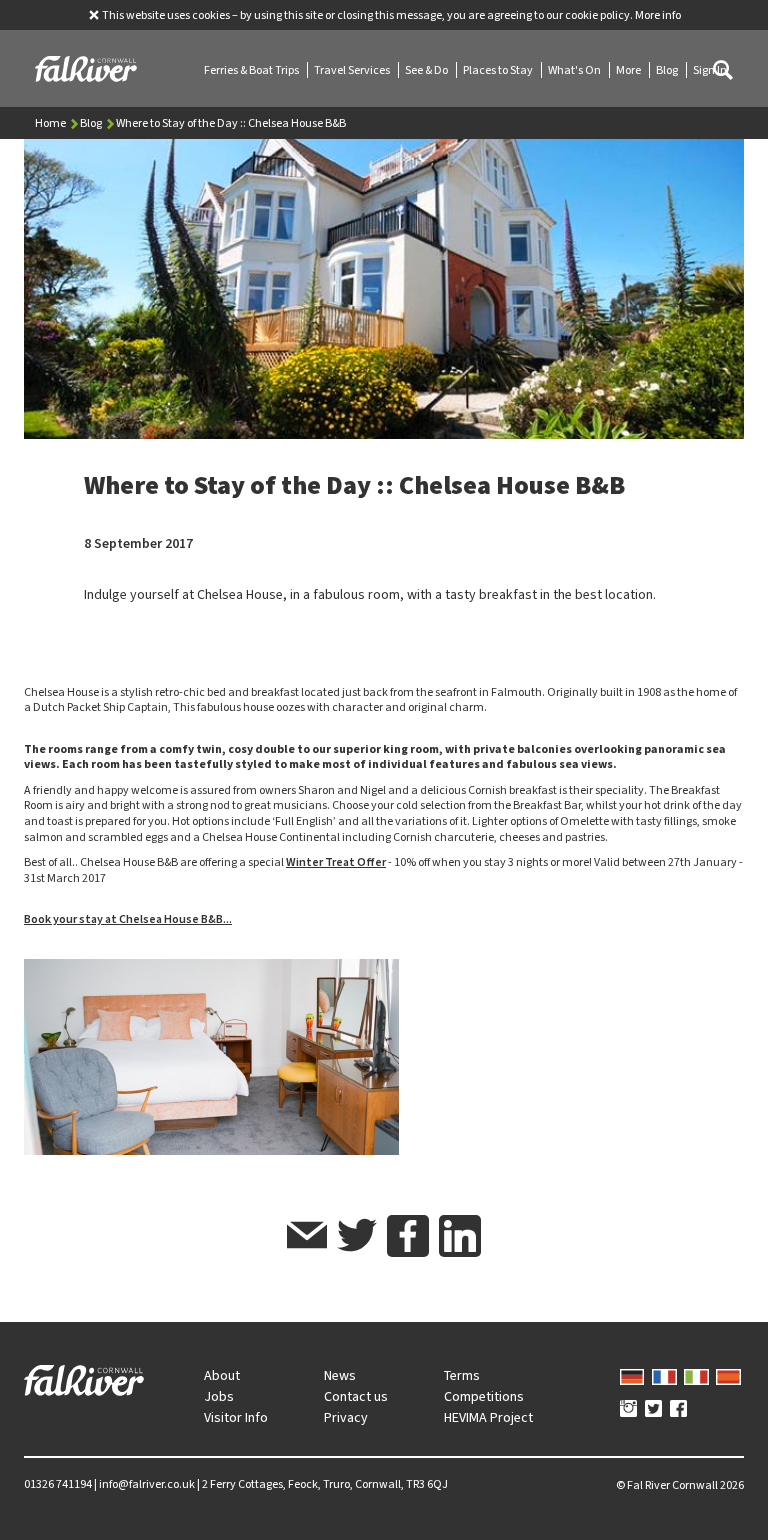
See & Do (427, 70)
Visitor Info (236, 1417)
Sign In (710, 70)
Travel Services (353, 70)
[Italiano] (696, 1375)
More (629, 70)
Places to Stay (499, 70)
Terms (462, 1375)
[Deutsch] (632, 1375)
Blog (668, 70)
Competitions (484, 1396)
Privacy (346, 1417)
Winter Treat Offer (336, 862)
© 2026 (680, 1485)
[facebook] (408, 1236)
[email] (307, 1238)
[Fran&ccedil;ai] (664, 1375)
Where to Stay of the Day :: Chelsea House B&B (231, 123)
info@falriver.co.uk (147, 1484)
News (340, 1375)
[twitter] (357, 1238)
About (222, 1375)
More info (658, 15)
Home (51, 123)
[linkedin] (460, 1236)
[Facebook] (678, 1410)
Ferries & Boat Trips (252, 70)
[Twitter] (653, 1410)
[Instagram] (628, 1410)
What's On (575, 70)
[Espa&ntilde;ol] (728, 1375)
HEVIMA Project (488, 1417)
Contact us (356, 1396)
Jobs (219, 1396)
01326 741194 (58, 1484)
